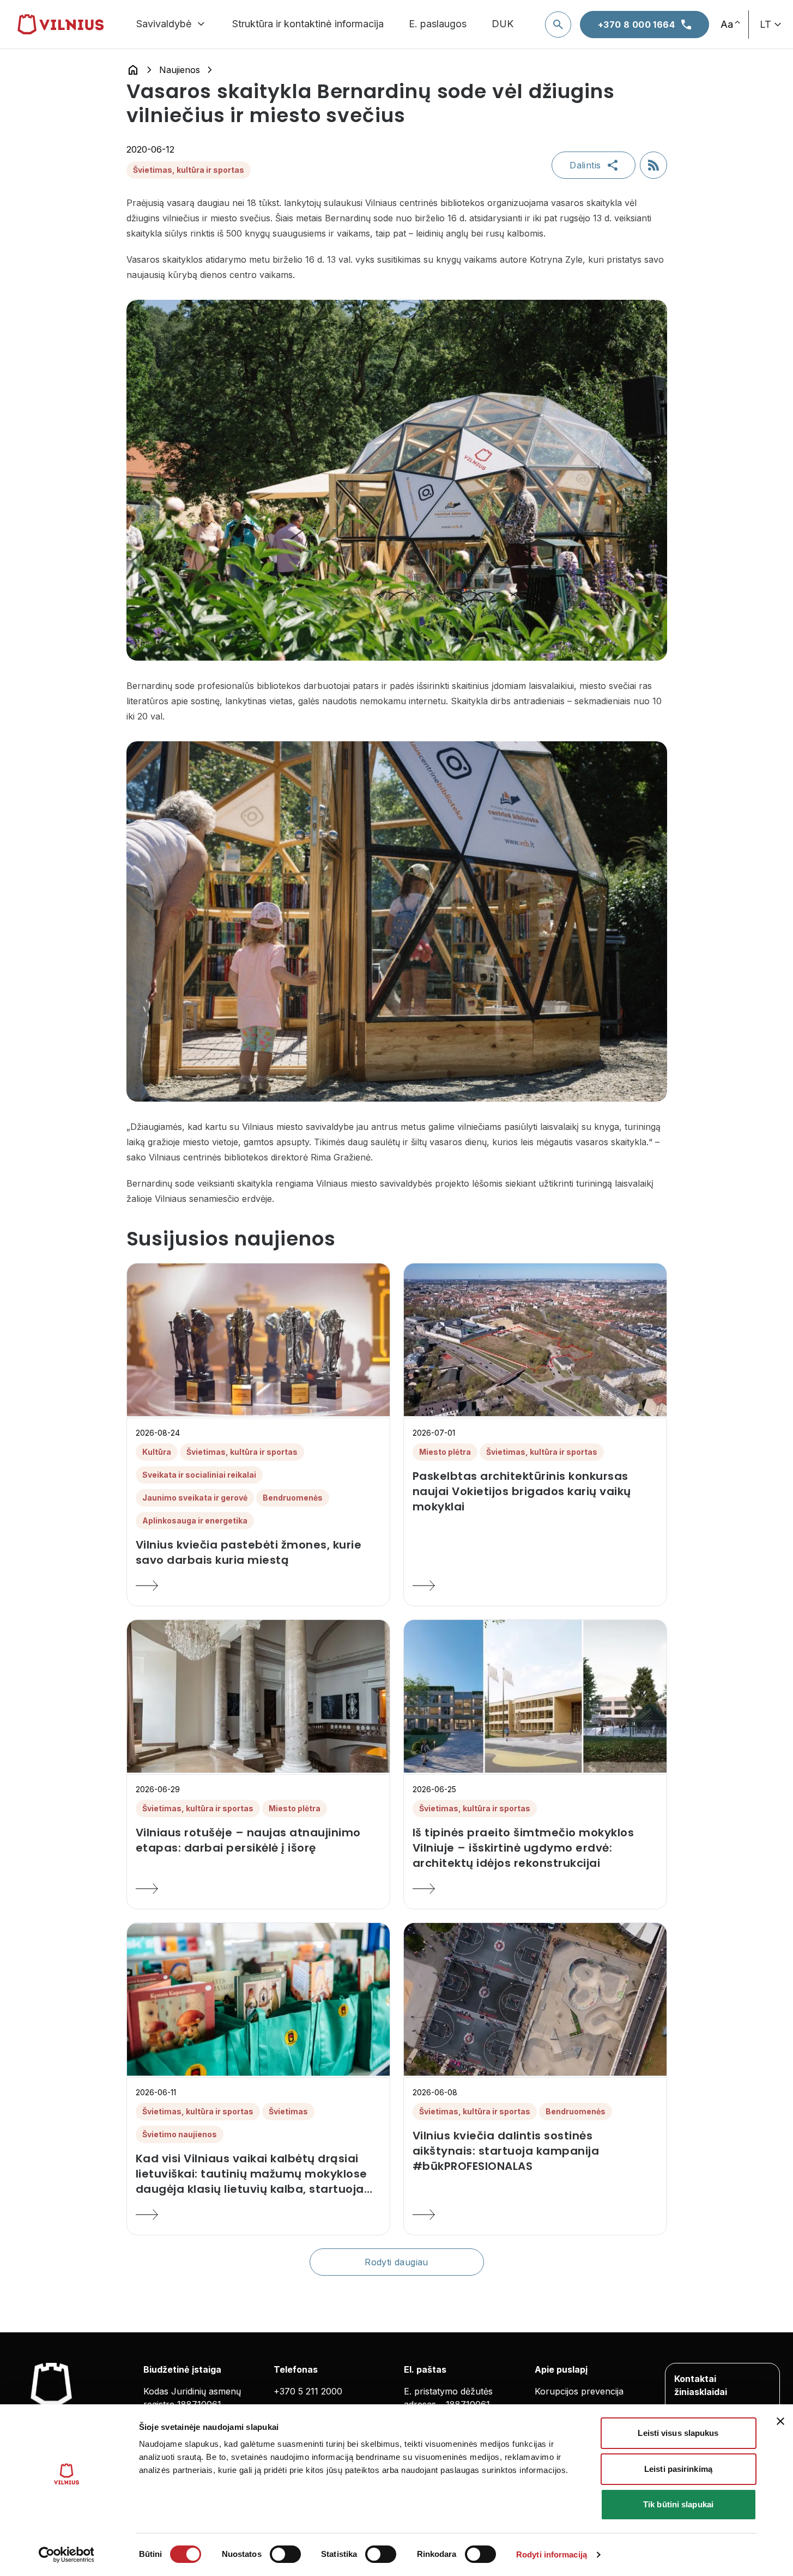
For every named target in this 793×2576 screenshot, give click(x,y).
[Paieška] (558, 25)
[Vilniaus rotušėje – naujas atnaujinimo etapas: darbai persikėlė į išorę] (258, 1889)
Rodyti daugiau (396, 2262)
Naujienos (180, 70)
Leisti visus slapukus (678, 2433)
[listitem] (258, 1552)
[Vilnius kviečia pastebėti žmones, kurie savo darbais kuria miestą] (258, 1586)
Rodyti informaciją (552, 2554)
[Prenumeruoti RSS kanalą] (653, 165)
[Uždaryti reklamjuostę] (780, 2421)
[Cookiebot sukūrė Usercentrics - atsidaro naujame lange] (66, 2555)
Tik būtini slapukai (678, 2504)
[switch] (285, 2554)
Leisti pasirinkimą (678, 2469)
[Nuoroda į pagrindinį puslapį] (133, 70)
